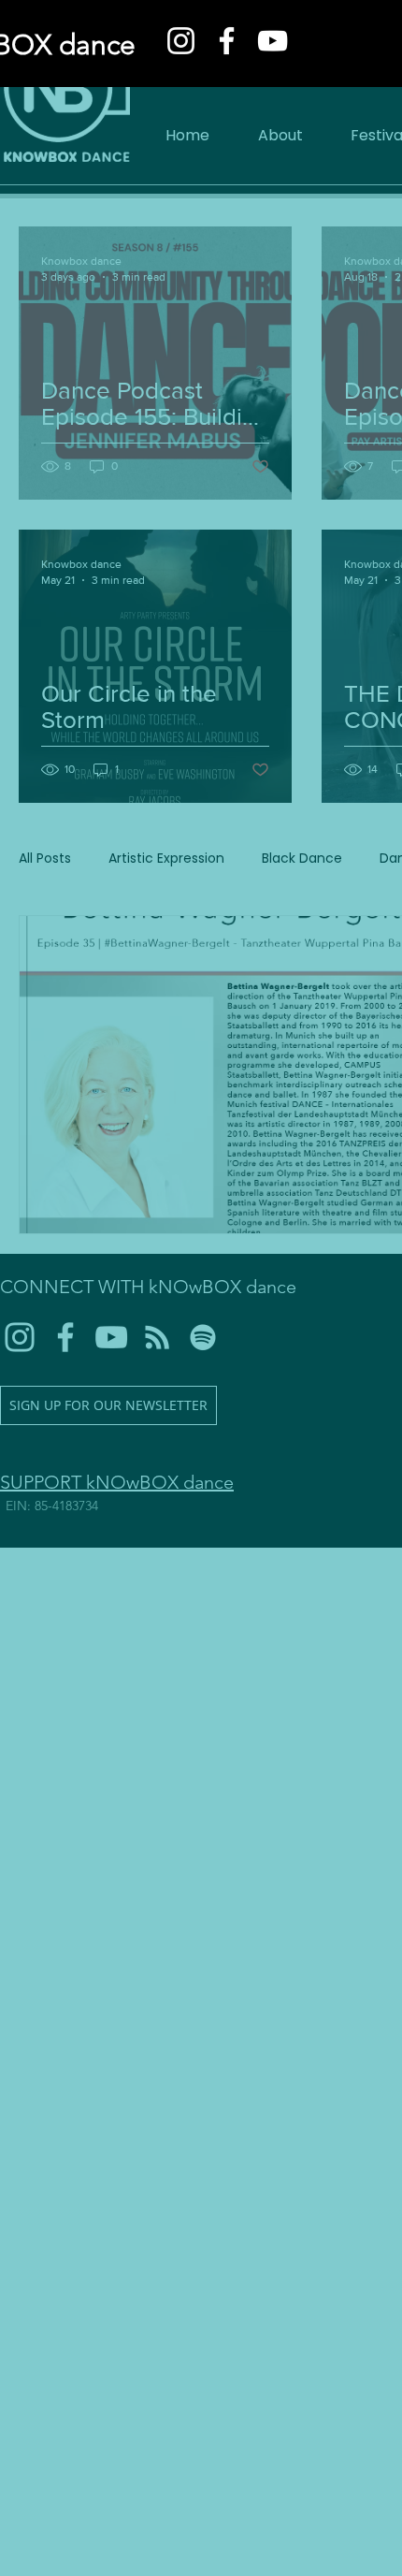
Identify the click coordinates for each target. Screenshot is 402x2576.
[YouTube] (273, 41)
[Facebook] (227, 41)
